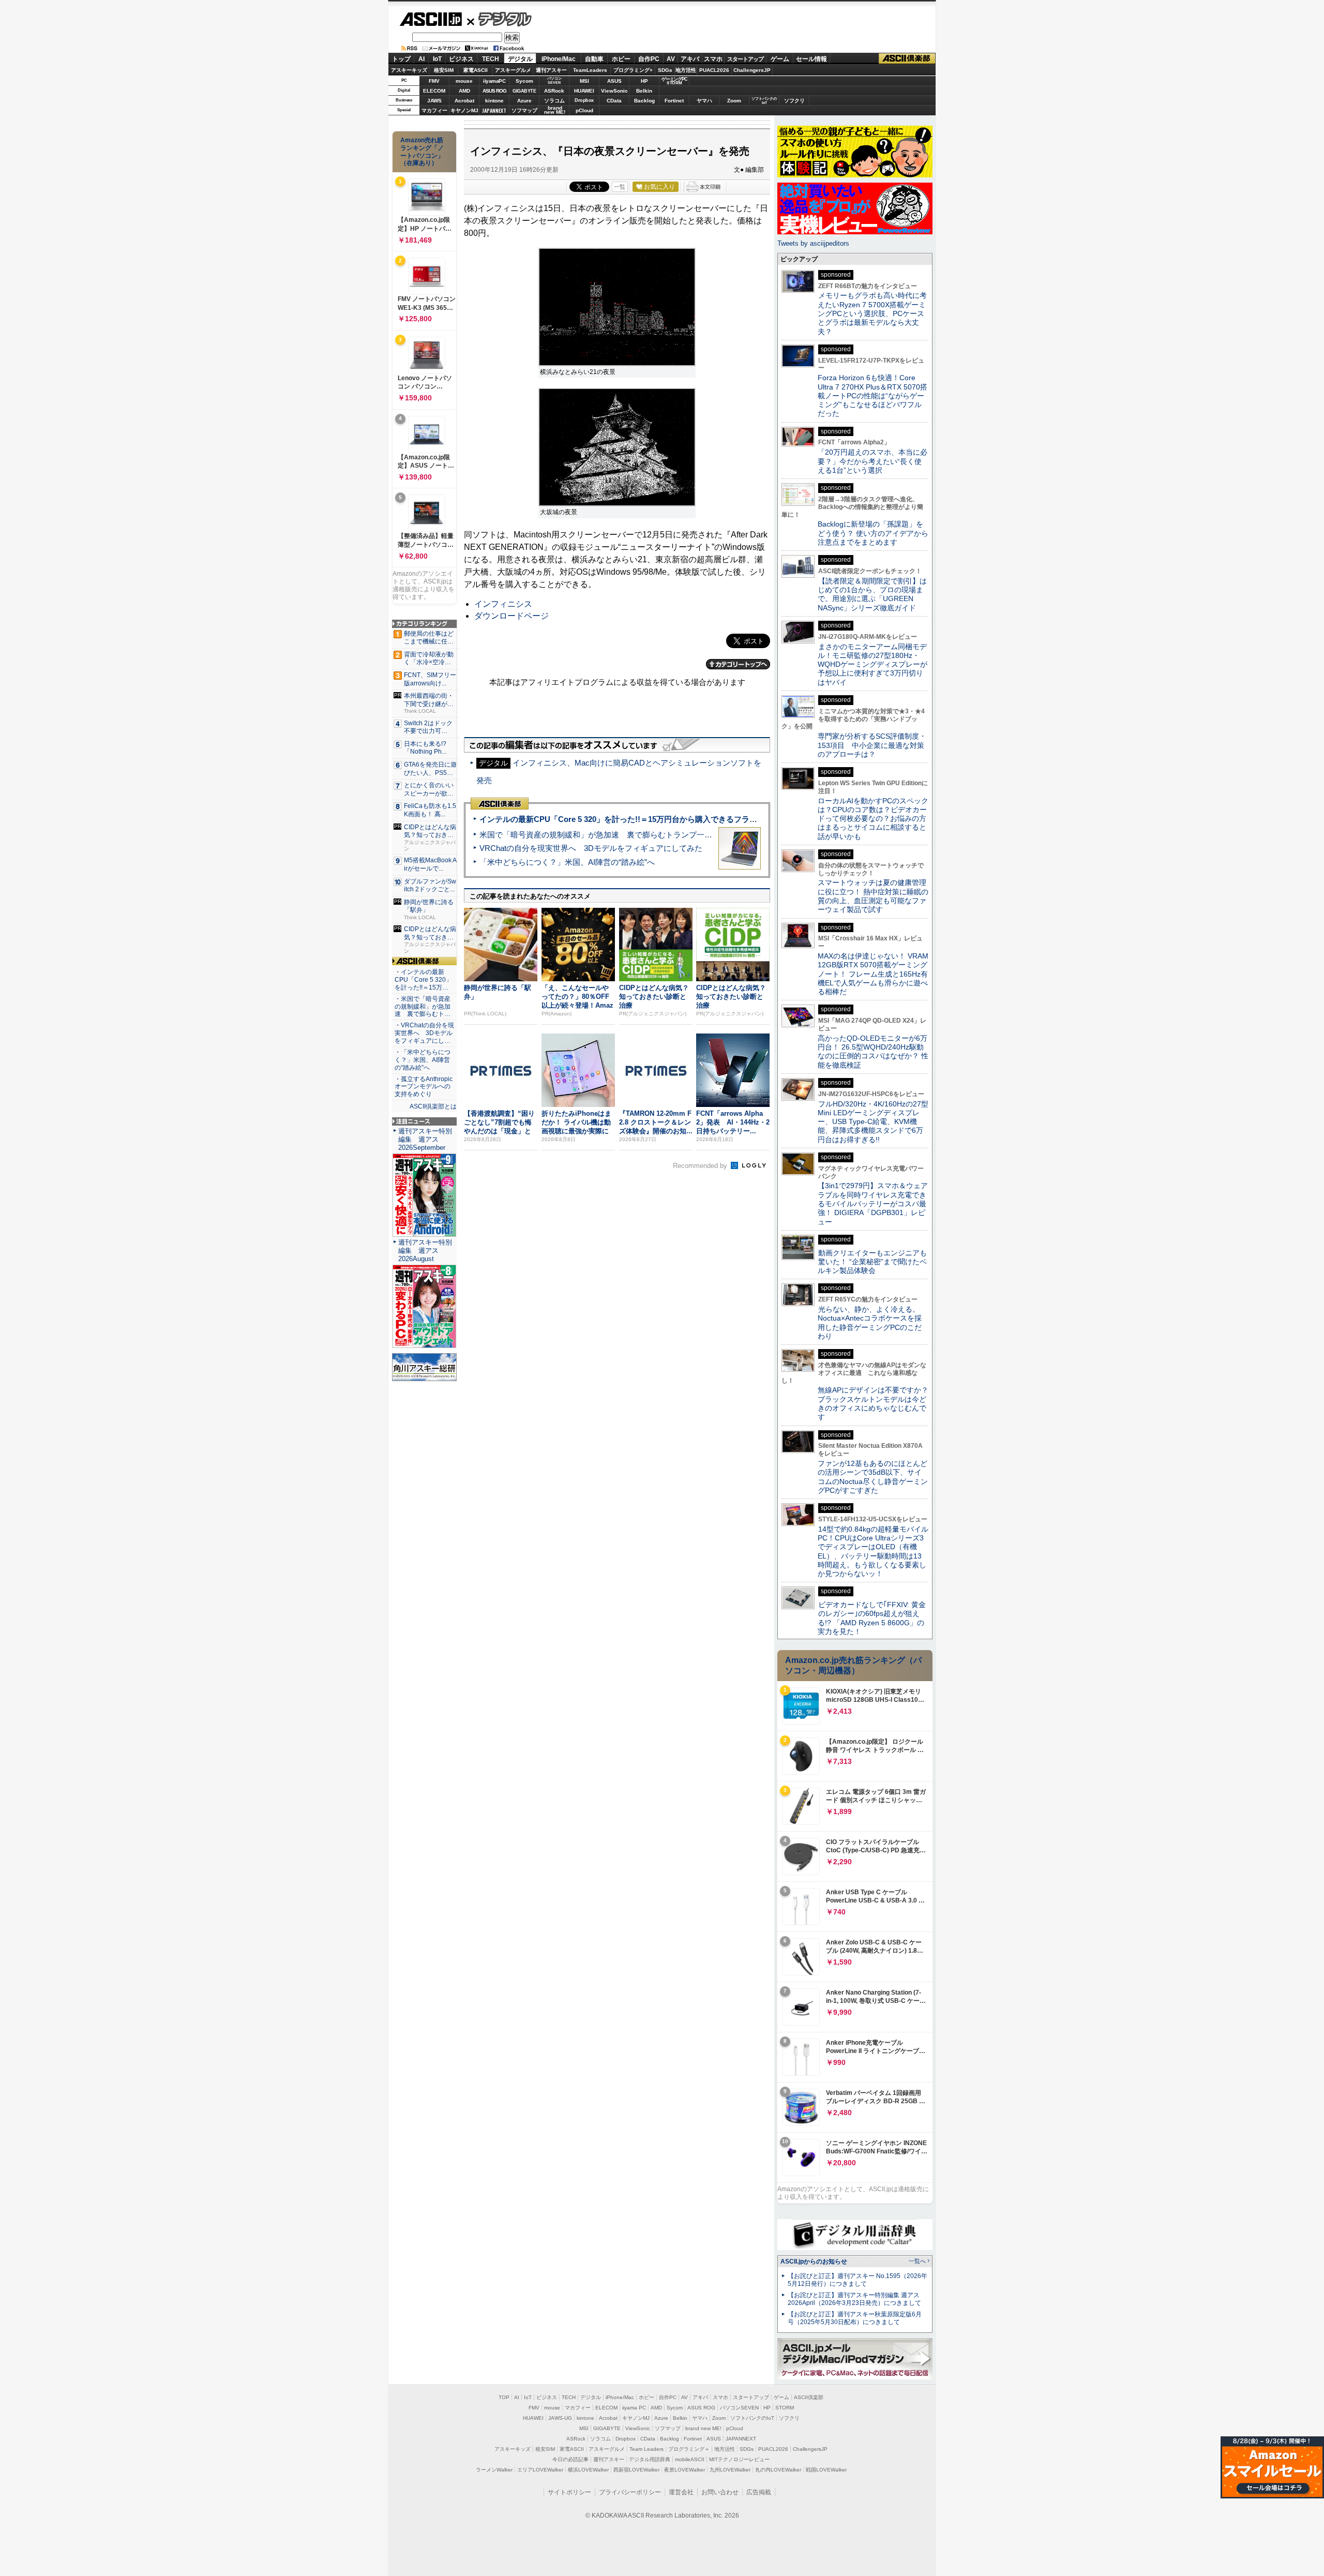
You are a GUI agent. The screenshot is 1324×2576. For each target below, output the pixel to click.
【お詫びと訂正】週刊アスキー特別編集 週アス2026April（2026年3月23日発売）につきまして (854, 2299)
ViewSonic (614, 91)
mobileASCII (690, 2459)
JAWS (434, 101)
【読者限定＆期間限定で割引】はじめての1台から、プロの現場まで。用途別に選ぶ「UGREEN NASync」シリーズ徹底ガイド (872, 594)
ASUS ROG (494, 91)
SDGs (665, 70)
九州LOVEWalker (730, 2470)
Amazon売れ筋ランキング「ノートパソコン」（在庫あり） (422, 152)
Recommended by (701, 1166)
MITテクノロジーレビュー (739, 2459)
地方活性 (686, 70)
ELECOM (434, 91)
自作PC (649, 59)
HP (644, 81)
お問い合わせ (720, 2492)
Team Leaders (646, 2449)
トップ (401, 59)
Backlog (644, 101)
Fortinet (674, 101)
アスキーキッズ (409, 70)
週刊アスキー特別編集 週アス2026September (425, 1139)
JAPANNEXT (494, 110)
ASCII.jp (431, 19)
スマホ (713, 59)
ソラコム (554, 101)
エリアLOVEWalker (540, 2470)
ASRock (554, 91)
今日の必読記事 (570, 2459)
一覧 (620, 187)
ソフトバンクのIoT (764, 101)
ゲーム (780, 59)
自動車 (594, 59)
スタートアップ (745, 59)
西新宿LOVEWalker (636, 2470)
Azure (524, 101)
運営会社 (681, 2492)
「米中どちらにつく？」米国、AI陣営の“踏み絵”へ (567, 862)
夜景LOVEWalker (684, 2470)
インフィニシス (503, 604)
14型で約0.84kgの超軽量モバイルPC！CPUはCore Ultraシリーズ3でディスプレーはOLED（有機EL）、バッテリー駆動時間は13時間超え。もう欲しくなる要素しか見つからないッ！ (873, 1551)
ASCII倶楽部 (907, 59)
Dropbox (584, 100)
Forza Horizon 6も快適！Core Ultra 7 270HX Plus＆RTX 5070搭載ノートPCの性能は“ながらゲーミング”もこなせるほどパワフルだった (872, 395)
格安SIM (444, 70)
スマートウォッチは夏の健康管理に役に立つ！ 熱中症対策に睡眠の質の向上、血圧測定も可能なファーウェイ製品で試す (873, 896)
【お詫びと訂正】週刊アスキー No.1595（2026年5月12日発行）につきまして (857, 2280)
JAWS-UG (560, 2418)
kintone (494, 101)
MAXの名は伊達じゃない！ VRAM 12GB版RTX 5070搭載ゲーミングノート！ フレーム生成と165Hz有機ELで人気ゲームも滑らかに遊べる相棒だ (873, 974)
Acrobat (464, 101)
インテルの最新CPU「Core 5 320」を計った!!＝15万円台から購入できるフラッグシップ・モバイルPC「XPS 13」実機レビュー (703, 819)
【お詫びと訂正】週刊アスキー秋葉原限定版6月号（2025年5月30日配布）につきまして (855, 2318)
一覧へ (917, 2261)
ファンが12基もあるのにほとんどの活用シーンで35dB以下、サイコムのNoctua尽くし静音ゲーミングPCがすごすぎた (873, 1477)
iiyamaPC (494, 81)
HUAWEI (584, 91)
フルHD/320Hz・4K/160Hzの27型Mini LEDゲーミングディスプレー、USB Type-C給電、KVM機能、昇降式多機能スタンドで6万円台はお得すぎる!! (873, 1122)
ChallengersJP (752, 70)
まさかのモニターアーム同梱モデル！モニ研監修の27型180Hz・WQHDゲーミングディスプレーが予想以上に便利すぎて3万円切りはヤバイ (872, 664)
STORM (785, 2408)
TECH (491, 59)
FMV (434, 81)
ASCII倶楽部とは (433, 1106)
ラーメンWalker (494, 2470)
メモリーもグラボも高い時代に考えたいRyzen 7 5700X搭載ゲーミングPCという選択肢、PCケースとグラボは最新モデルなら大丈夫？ (872, 313)
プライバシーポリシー (630, 2492)
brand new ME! (703, 2428)
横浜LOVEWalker (588, 2470)
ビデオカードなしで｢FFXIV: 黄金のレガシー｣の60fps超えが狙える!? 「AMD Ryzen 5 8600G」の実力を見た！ (872, 1618)
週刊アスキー (551, 70)
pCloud (584, 110)
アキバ (690, 59)
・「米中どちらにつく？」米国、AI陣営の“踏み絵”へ (423, 1060)
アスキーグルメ (513, 70)
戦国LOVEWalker (826, 2470)
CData (614, 101)
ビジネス (461, 59)
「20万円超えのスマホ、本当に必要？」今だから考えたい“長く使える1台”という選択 (872, 461)
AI (422, 59)
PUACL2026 (714, 70)
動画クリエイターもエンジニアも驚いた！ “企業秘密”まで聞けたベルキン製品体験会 (872, 1262)
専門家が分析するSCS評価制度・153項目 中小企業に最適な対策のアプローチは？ (872, 745)
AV (671, 59)
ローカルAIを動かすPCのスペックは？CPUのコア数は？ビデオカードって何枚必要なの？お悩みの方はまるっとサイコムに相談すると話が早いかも (873, 819)
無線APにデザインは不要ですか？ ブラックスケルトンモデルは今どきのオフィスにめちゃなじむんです (877, 1403)
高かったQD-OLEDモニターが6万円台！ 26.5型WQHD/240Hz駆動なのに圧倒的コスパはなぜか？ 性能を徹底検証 (873, 1052)
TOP (504, 2397)
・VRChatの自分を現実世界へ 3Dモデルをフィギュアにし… (424, 1033)
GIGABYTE (524, 91)
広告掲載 (759, 2492)
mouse (464, 81)
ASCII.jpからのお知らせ (814, 2262)
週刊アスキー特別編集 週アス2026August (425, 1250)
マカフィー (434, 110)
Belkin (644, 91)
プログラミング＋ (689, 2449)
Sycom (524, 81)
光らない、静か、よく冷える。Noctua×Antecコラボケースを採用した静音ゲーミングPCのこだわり (870, 1323)
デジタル (499, 19)
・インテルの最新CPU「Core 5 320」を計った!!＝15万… (423, 980)
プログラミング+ (633, 70)
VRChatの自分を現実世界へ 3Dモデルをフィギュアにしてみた (591, 848)
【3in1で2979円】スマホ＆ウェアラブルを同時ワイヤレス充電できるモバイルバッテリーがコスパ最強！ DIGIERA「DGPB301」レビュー (873, 1203)
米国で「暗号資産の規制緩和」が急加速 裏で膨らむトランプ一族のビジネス (615, 835)
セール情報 (811, 59)
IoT (437, 59)
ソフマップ (524, 110)
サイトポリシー (569, 2492)
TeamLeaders (590, 70)
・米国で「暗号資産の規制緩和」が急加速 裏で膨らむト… (423, 1007)
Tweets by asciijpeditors (813, 243)
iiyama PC (634, 2408)
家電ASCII (476, 70)
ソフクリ (794, 101)
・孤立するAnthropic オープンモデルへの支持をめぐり (424, 1087)
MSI (584, 81)
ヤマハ (704, 101)
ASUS (614, 81)
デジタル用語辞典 (650, 2459)
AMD (464, 91)
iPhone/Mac (559, 59)
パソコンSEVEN (554, 80)
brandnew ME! (555, 110)
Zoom (734, 101)
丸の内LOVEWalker (778, 2470)
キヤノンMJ (464, 110)
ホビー (621, 59)
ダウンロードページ (511, 616)
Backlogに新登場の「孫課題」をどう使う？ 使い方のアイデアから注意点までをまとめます (873, 533)
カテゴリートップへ (738, 664)
